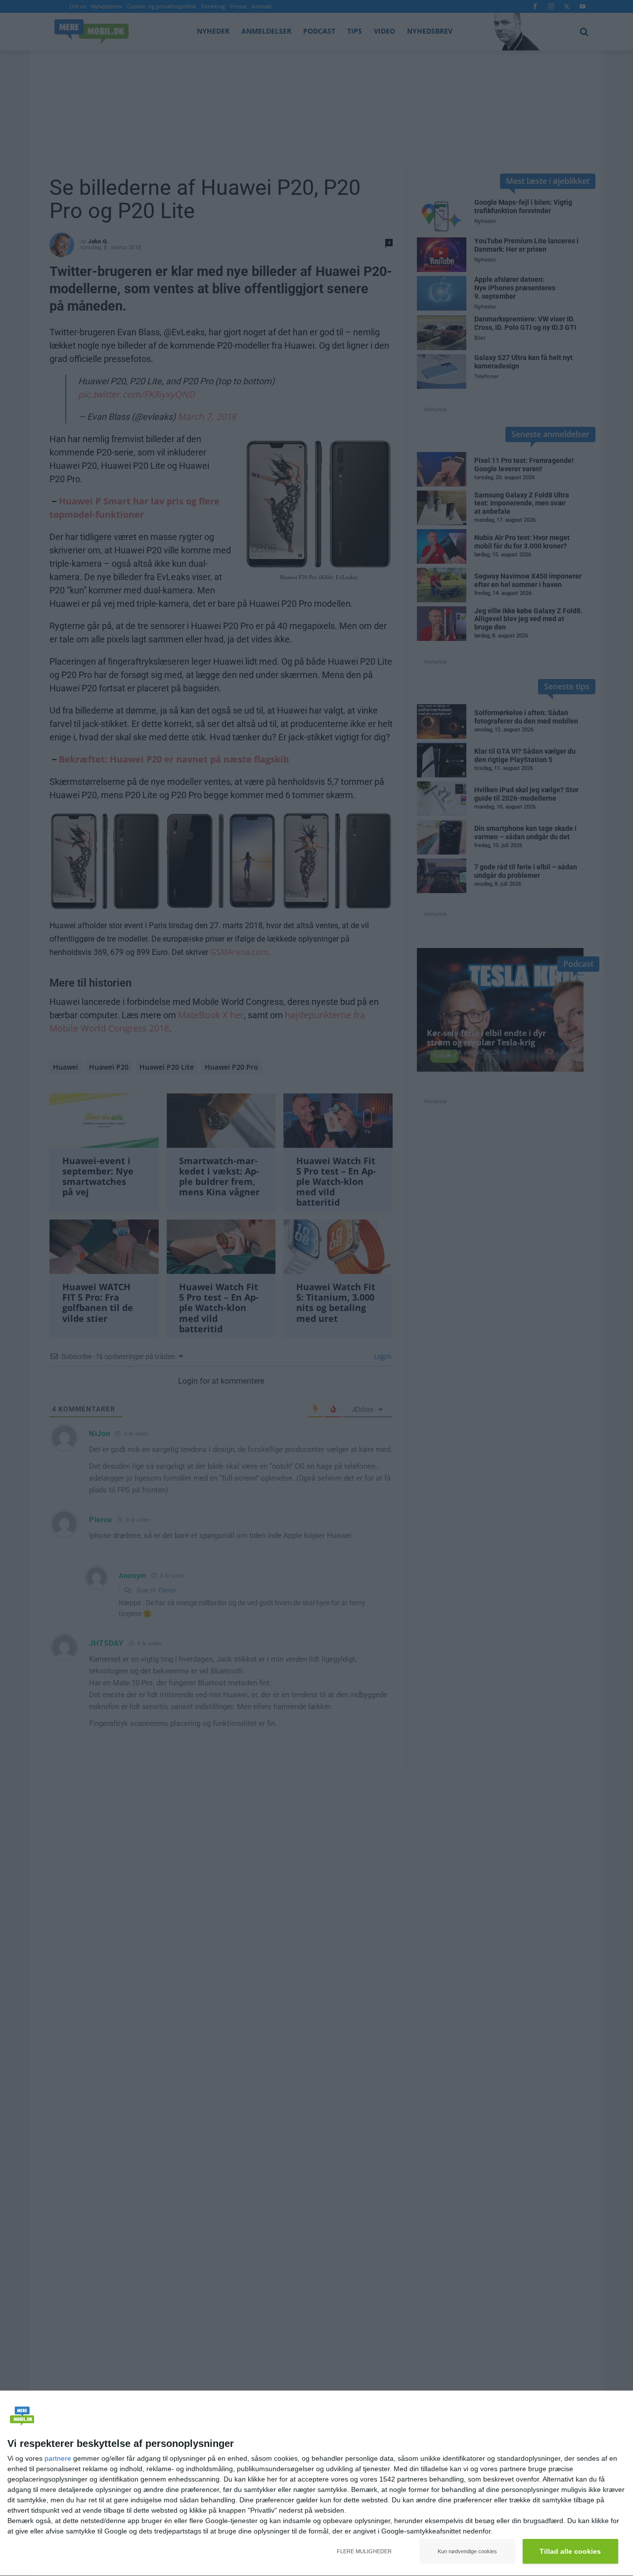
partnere (58, 2458)
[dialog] (316, 2484)
